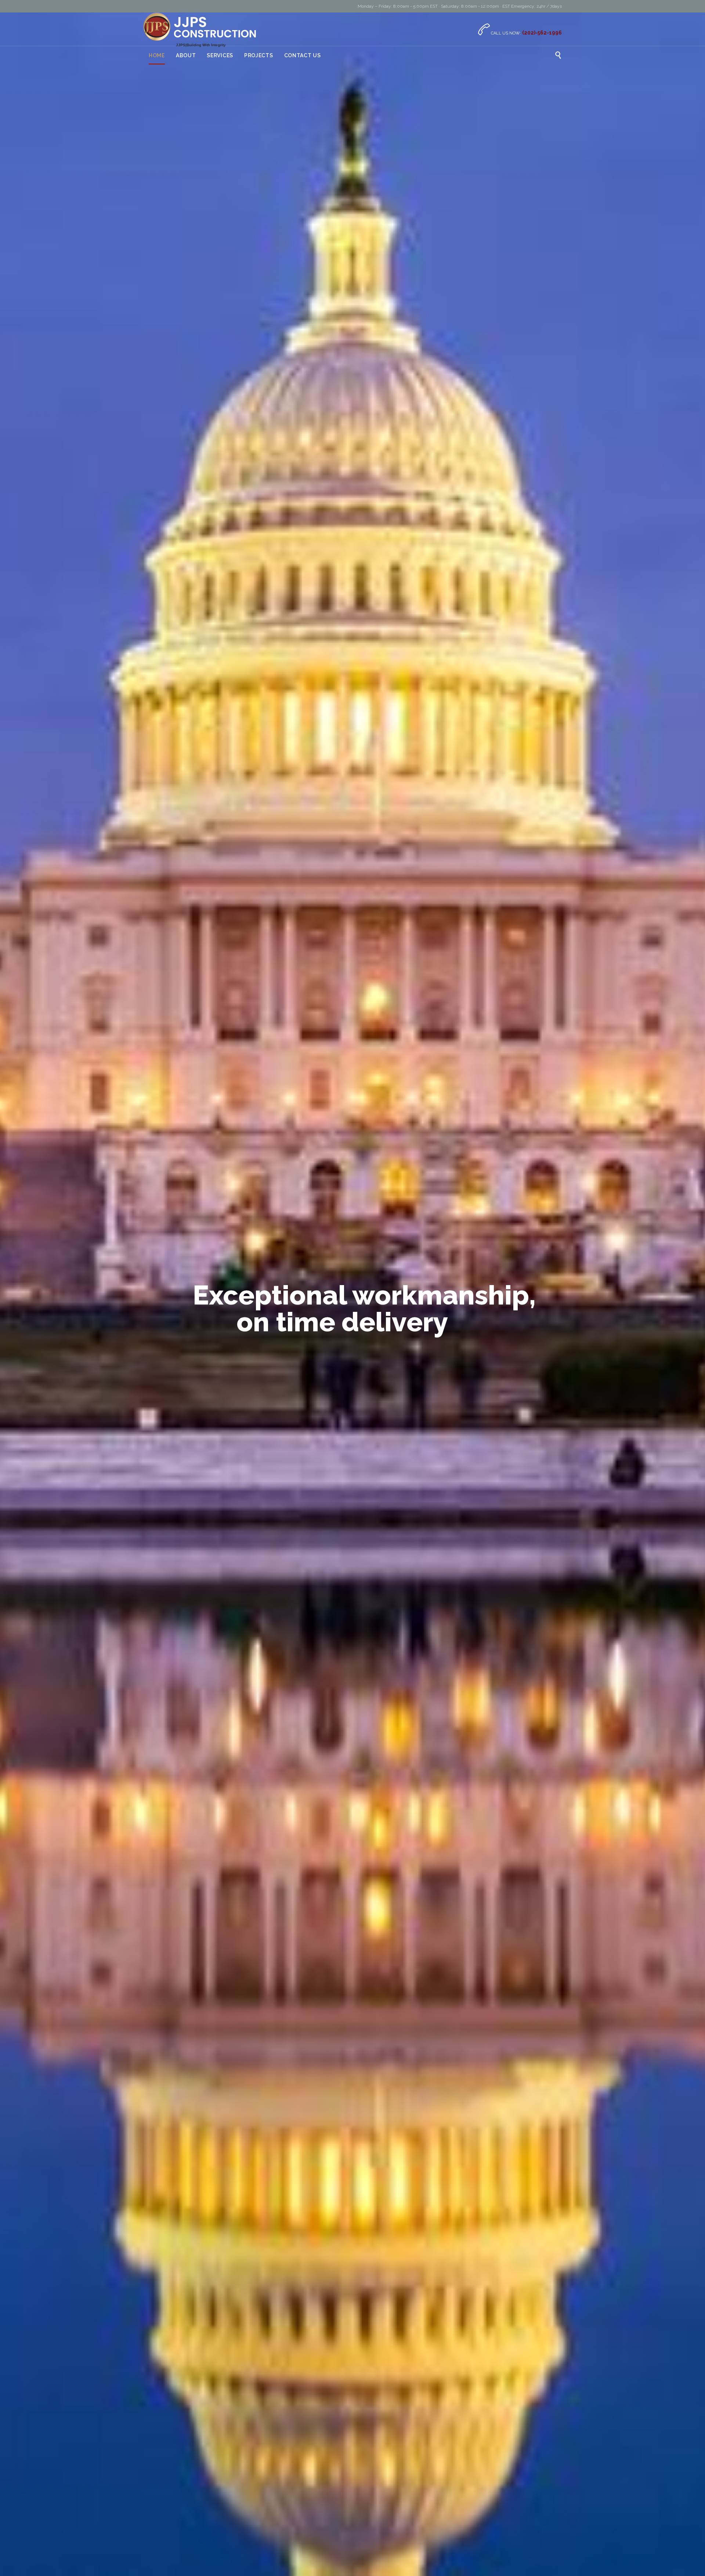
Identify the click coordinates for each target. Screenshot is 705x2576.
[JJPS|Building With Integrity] (201, 27)
